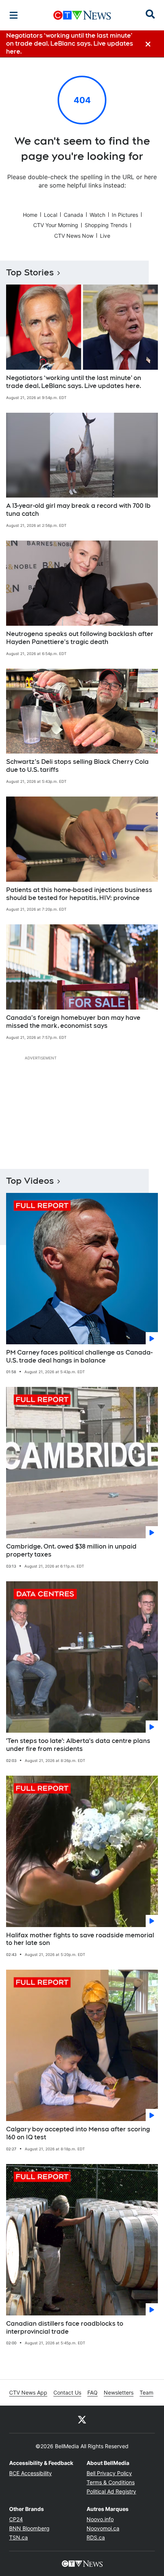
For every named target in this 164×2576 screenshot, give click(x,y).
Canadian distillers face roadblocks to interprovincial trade (65, 2328)
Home (30, 215)
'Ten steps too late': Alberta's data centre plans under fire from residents (78, 1745)
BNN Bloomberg (29, 2528)
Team (146, 2392)
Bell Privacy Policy (109, 2473)
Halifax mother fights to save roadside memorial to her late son (80, 1939)
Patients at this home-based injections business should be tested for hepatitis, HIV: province (79, 894)
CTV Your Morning (56, 225)
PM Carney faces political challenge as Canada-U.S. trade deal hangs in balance (79, 1356)
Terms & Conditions (111, 2482)
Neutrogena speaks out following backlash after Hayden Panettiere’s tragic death (80, 638)
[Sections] (14, 15)
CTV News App (28, 2392)
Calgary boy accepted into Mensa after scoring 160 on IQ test (78, 2133)
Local (51, 215)
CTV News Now (74, 236)
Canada (73, 215)
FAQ (92, 2392)
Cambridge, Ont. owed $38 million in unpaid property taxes (71, 1550)
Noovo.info (100, 2519)
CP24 (16, 2519)
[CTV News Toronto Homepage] (82, 15)
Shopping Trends (106, 225)
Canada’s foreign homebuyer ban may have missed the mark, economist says (73, 1022)
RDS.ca (96, 2537)
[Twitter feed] (82, 2419)
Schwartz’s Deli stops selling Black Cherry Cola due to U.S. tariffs (77, 766)
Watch (97, 215)
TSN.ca (18, 2537)
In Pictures (125, 215)
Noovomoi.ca (103, 2528)
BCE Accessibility (31, 2473)
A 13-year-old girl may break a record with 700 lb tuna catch (78, 510)
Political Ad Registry (111, 2491)
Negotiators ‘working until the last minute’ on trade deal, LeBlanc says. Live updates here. (74, 382)
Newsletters (119, 2392)
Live (105, 236)
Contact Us (67, 2392)
